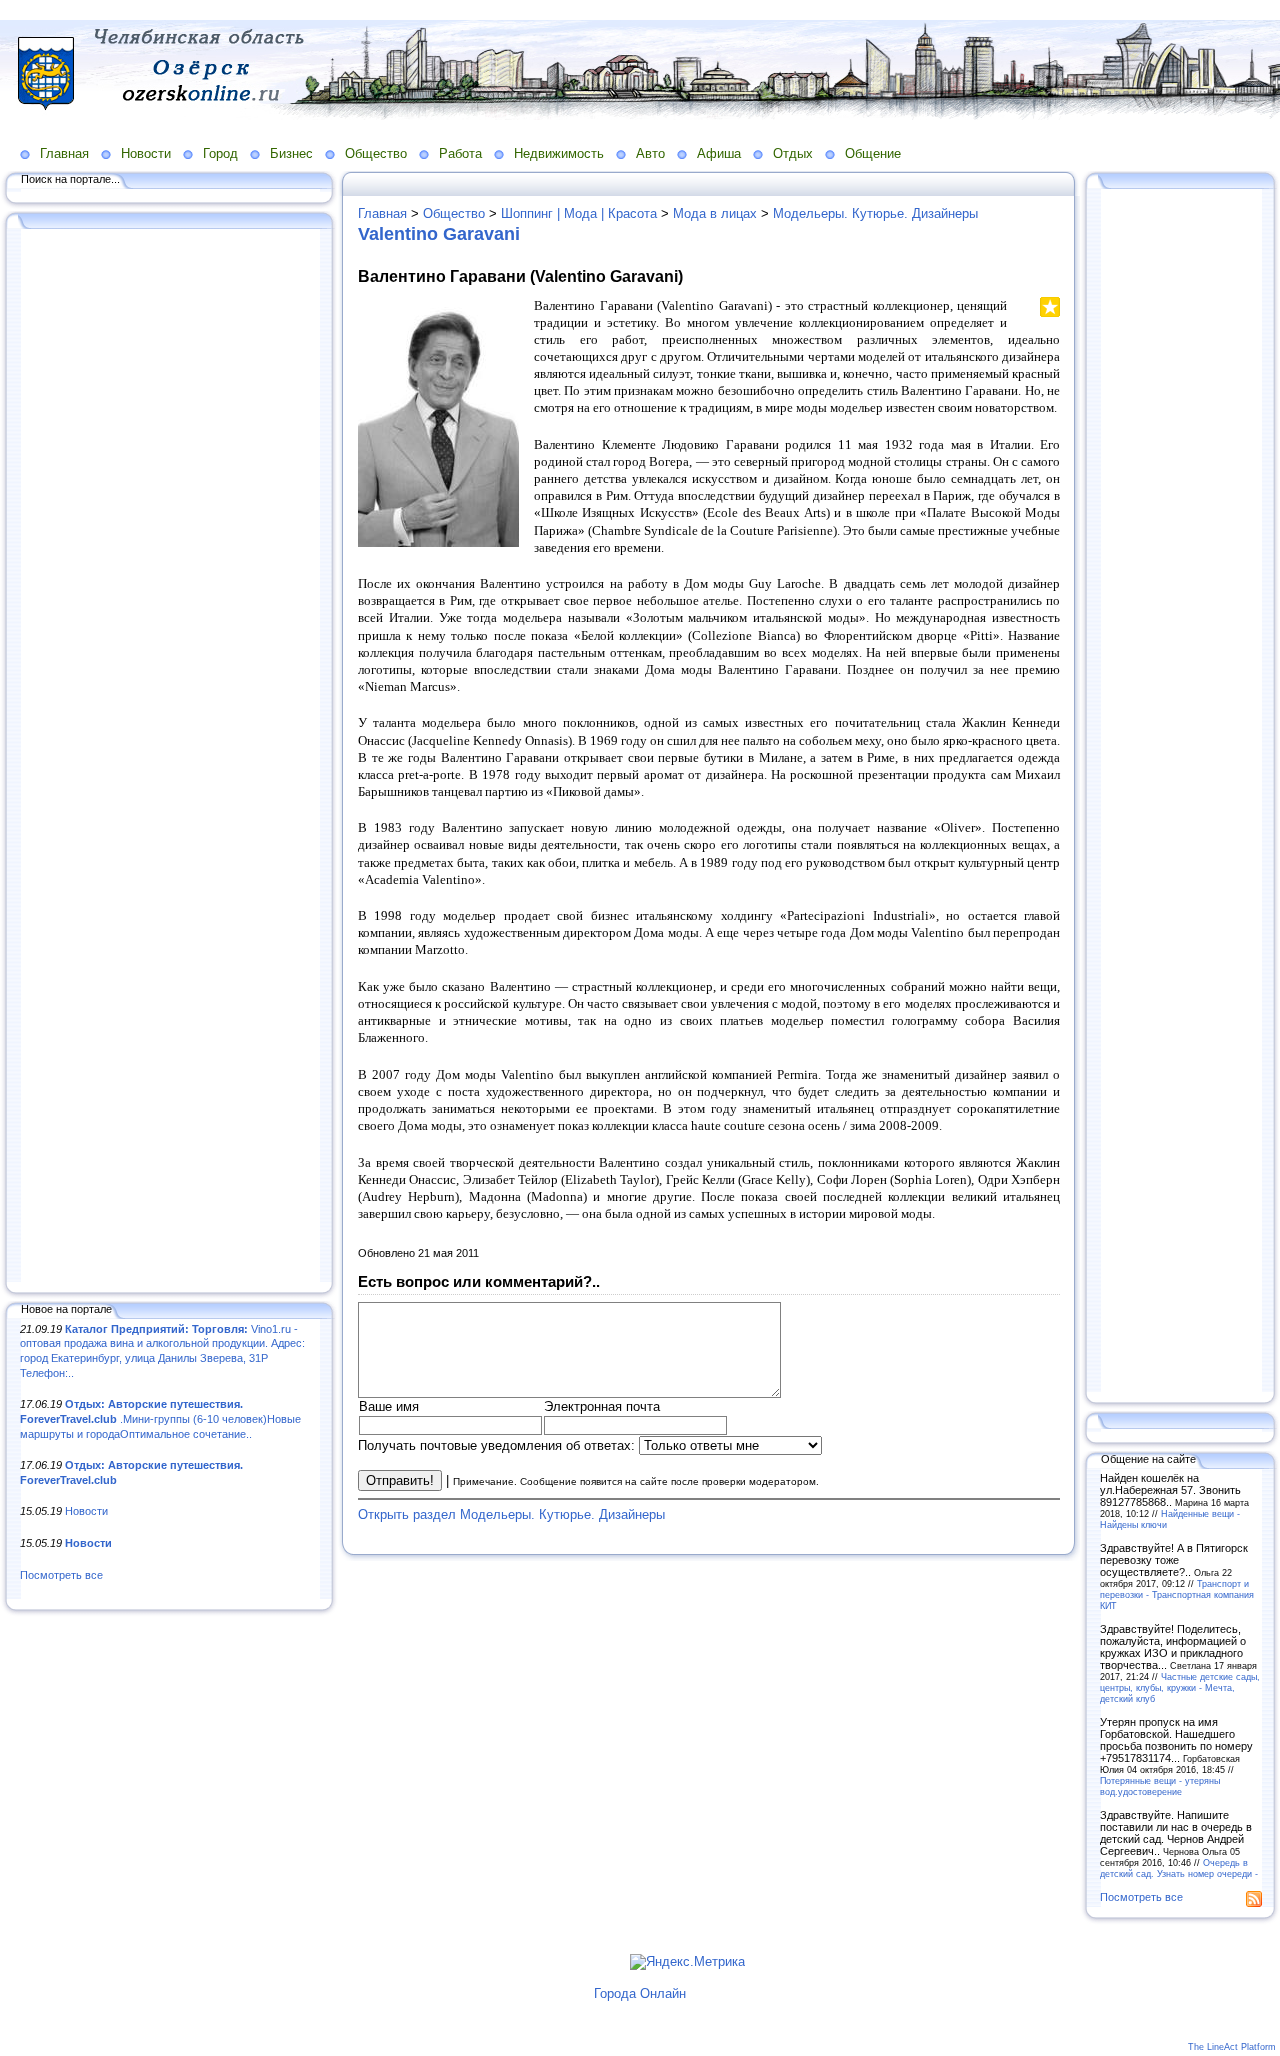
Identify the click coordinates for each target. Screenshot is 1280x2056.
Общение (873, 153)
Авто (650, 153)
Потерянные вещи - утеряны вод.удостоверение (1160, 1786)
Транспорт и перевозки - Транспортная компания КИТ (1177, 1594)
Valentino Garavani (439, 234)
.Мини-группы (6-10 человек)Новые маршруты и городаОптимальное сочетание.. (160, 1418)
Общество (376, 153)
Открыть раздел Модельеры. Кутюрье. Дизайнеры (511, 1514)
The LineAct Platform (1232, 2047)
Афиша (719, 153)
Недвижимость (559, 153)
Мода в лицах (715, 213)
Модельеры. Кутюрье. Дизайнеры (875, 213)
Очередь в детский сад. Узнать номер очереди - (1179, 1868)
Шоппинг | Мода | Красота (579, 213)
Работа (460, 153)
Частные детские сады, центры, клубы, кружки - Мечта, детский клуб (1180, 1687)
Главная (64, 153)
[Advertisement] (170, 757)
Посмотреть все (61, 1575)
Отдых (793, 153)
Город (220, 153)
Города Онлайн (640, 1993)
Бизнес (291, 153)
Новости (146, 153)
